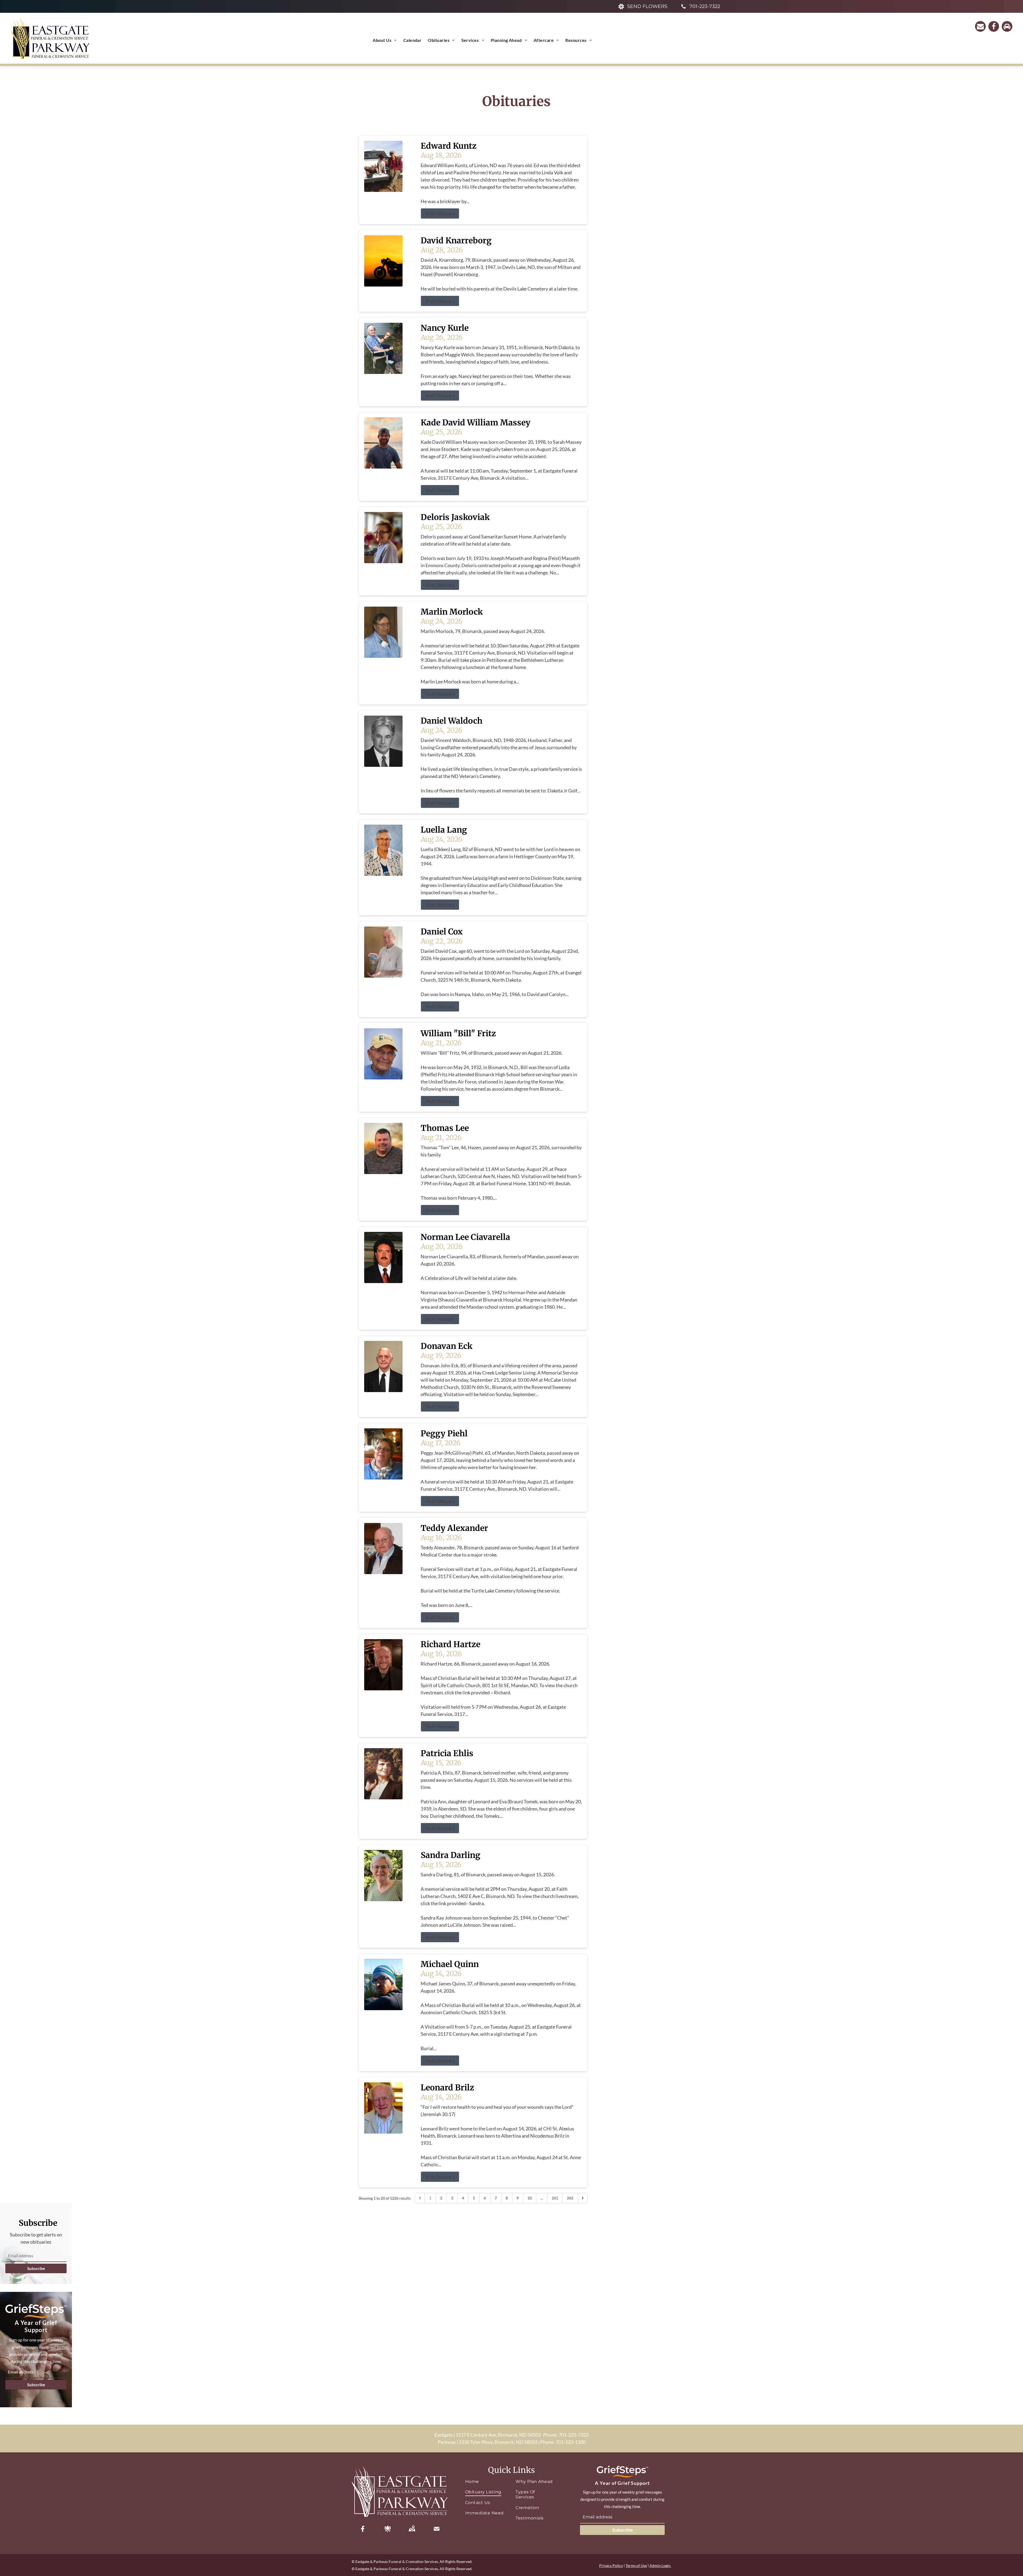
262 (570, 2198)
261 (555, 2198)
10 (530, 2198)
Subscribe (36, 2268)
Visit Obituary (440, 213)
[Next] (583, 2198)
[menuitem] (385, 40)
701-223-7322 (574, 2435)
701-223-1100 (571, 2442)
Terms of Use (636, 2565)
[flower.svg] (388, 2529)
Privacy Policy (611, 2565)
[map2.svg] (412, 2529)
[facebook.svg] (363, 2529)
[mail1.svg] (437, 2529)
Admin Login (660, 2565)
